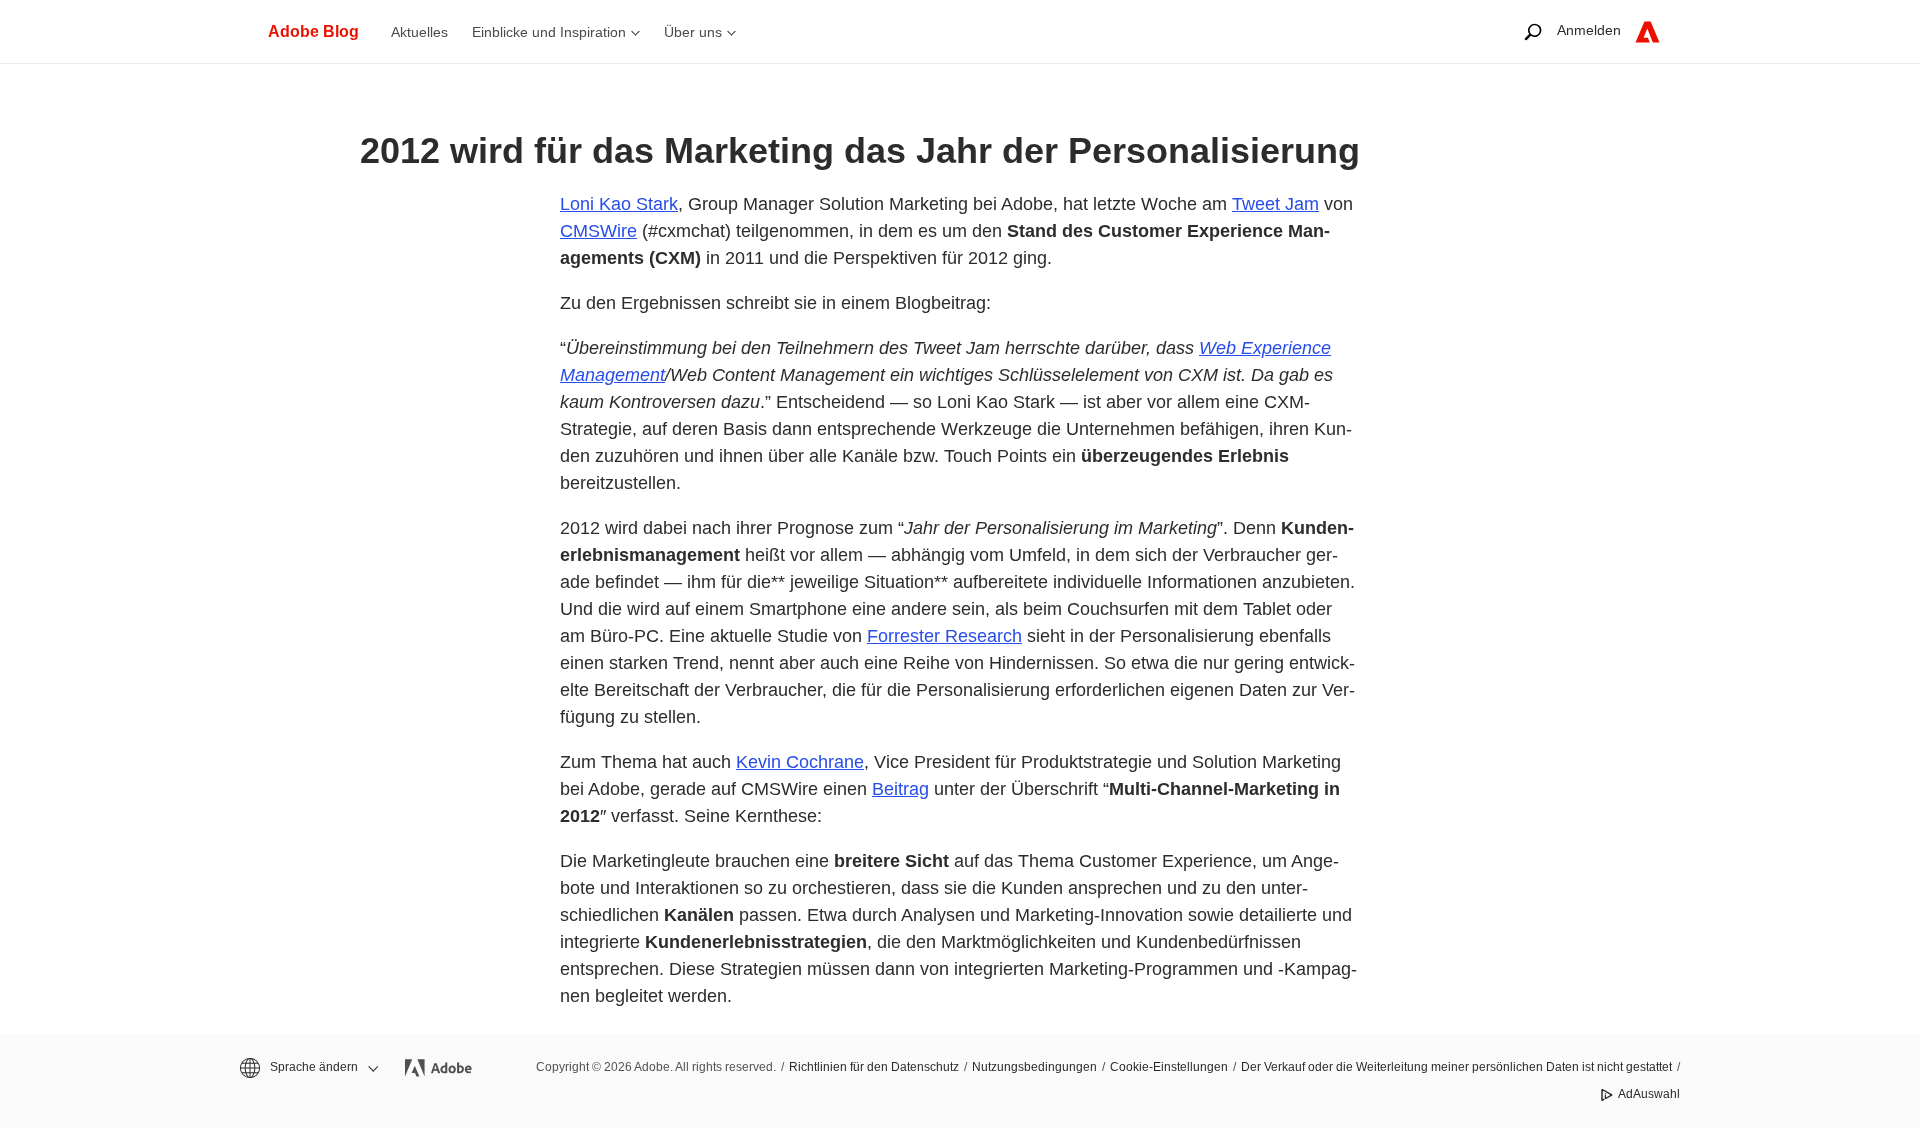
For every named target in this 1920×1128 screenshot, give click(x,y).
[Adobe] (1647, 31)
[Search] (1533, 31)
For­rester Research (944, 636)
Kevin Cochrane (800, 762)
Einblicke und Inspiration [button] (549, 32)
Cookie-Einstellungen (1169, 1067)
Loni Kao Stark (619, 204)
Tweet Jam (1275, 204)
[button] (307, 1067)
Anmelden (1589, 30)
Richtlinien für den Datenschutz (874, 1067)
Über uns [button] (693, 32)
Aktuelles (419, 32)
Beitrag (900, 789)
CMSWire (598, 231)
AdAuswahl (1649, 1094)
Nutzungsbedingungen (1034, 1067)
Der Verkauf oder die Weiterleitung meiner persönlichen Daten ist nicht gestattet (1456, 1067)
